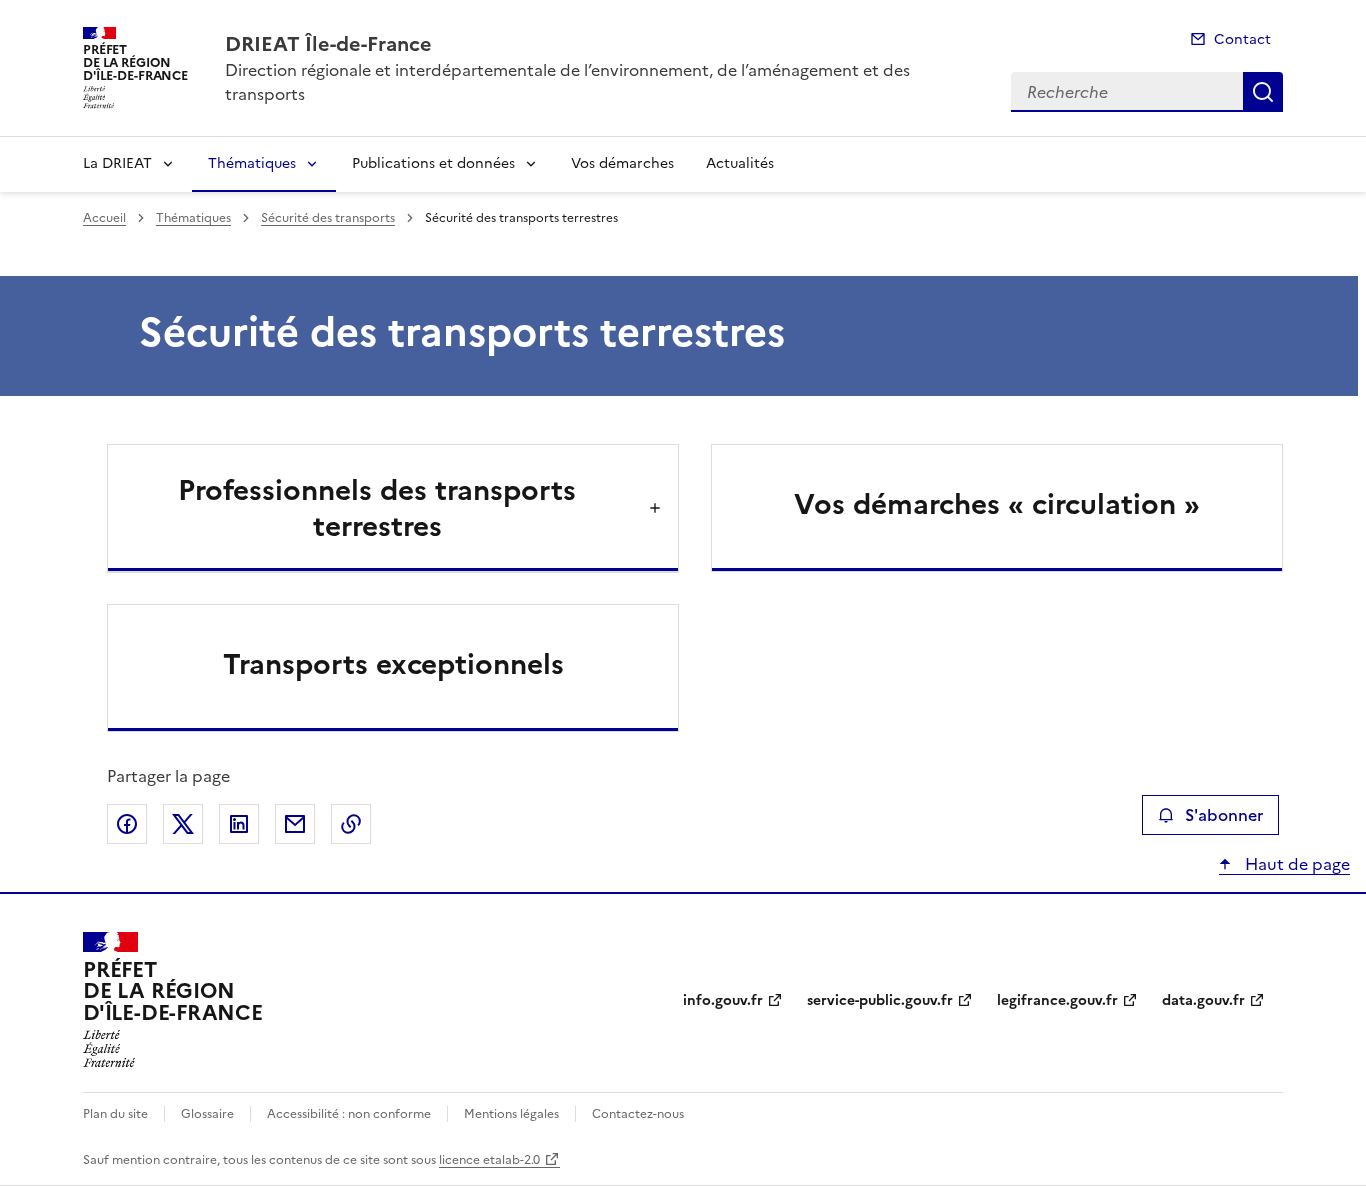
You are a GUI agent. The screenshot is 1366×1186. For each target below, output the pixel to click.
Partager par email (295, 824)
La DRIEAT (117, 163)
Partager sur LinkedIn (239, 824)
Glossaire (207, 1114)
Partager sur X (183, 824)
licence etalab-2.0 (489, 1160)
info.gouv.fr (723, 1000)
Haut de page (1295, 864)
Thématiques (252, 163)
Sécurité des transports (328, 218)
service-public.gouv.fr (880, 1000)
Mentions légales (511, 1114)
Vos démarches (622, 163)
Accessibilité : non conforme (349, 1114)
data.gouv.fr (1203, 1000)
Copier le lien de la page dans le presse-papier (351, 824)
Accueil (104, 218)
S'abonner (1224, 815)
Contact (1242, 39)
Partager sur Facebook (127, 824)
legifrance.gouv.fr (1057, 1000)
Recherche (1263, 92)
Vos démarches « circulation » (997, 504)
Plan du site (115, 1114)
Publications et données (433, 163)
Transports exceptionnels (393, 664)
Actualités (740, 163)
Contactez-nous (638, 1114)
